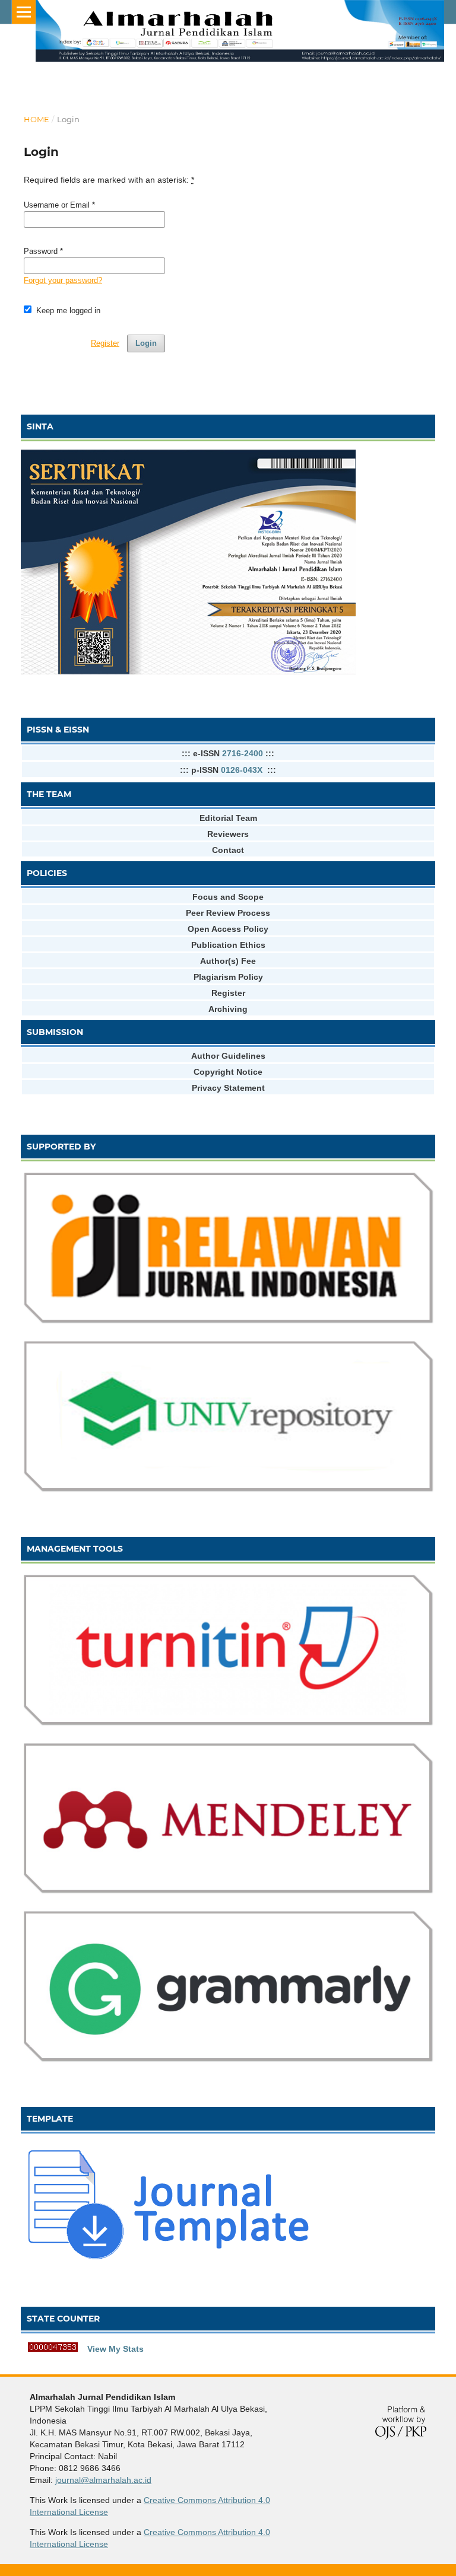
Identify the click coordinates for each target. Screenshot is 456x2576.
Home (37, 119)
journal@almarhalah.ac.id (103, 2480)
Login (146, 343)
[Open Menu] (24, 12)
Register (105, 343)
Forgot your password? (63, 280)
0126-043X (242, 770)
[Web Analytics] (53, 2349)
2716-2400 (243, 753)
